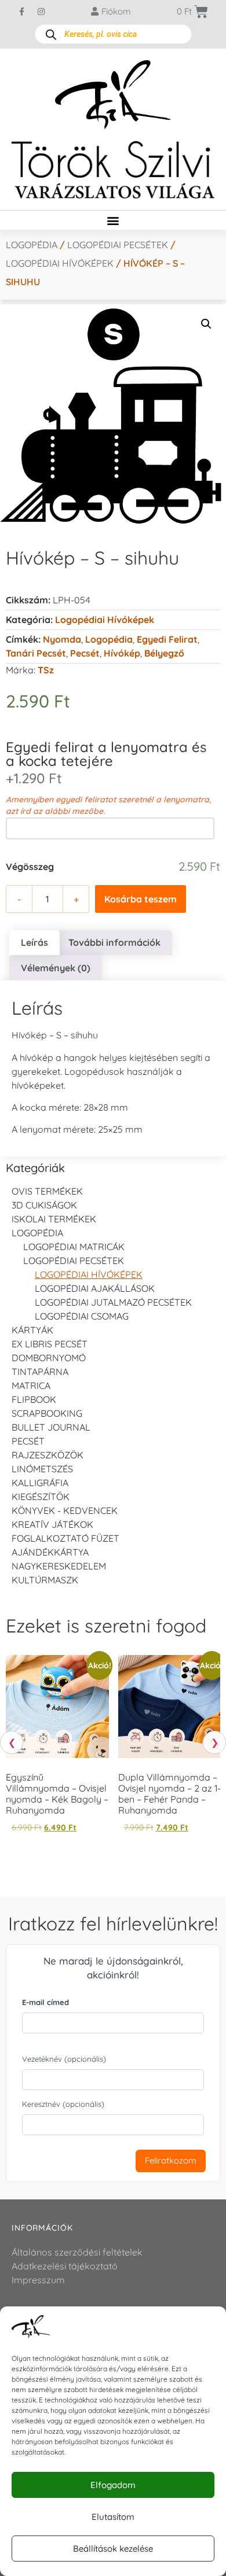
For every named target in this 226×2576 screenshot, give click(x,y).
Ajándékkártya (50, 1552)
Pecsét (85, 653)
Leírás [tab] (34, 942)
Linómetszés (42, 1469)
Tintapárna (40, 1372)
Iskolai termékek (54, 1219)
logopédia (109, 639)
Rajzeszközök (48, 1455)
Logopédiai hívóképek (60, 263)
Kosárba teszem (141, 899)
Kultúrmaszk (45, 1580)
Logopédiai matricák (74, 1247)
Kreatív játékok (52, 1524)
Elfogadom (113, 2485)
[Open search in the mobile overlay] (113, 34)
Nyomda (62, 639)
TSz (46, 670)
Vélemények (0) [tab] (56, 968)
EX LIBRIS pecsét (50, 1344)
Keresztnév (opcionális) (63, 2104)
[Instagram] (41, 12)
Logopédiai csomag (82, 1316)
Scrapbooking (47, 1413)
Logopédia (32, 245)
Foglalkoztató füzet (65, 1538)
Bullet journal (51, 1427)
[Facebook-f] (22, 12)
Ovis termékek (47, 1191)
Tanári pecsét (36, 653)
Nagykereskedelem (59, 1566)
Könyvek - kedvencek (65, 1510)
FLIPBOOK (34, 1399)
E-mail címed (45, 2002)
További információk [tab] (114, 942)
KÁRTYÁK (32, 1330)
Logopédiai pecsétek (118, 245)
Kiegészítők (41, 1497)
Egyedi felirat (167, 639)
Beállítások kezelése (113, 2549)
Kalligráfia (40, 1483)
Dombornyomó (49, 1358)
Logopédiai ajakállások (95, 1288)
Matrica (31, 1385)
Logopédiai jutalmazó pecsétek (113, 1302)
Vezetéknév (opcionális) (64, 2059)
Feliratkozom (171, 2160)
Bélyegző (164, 653)
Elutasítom (113, 2517)
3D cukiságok (44, 1205)
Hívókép (122, 653)
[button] (113, 220)
